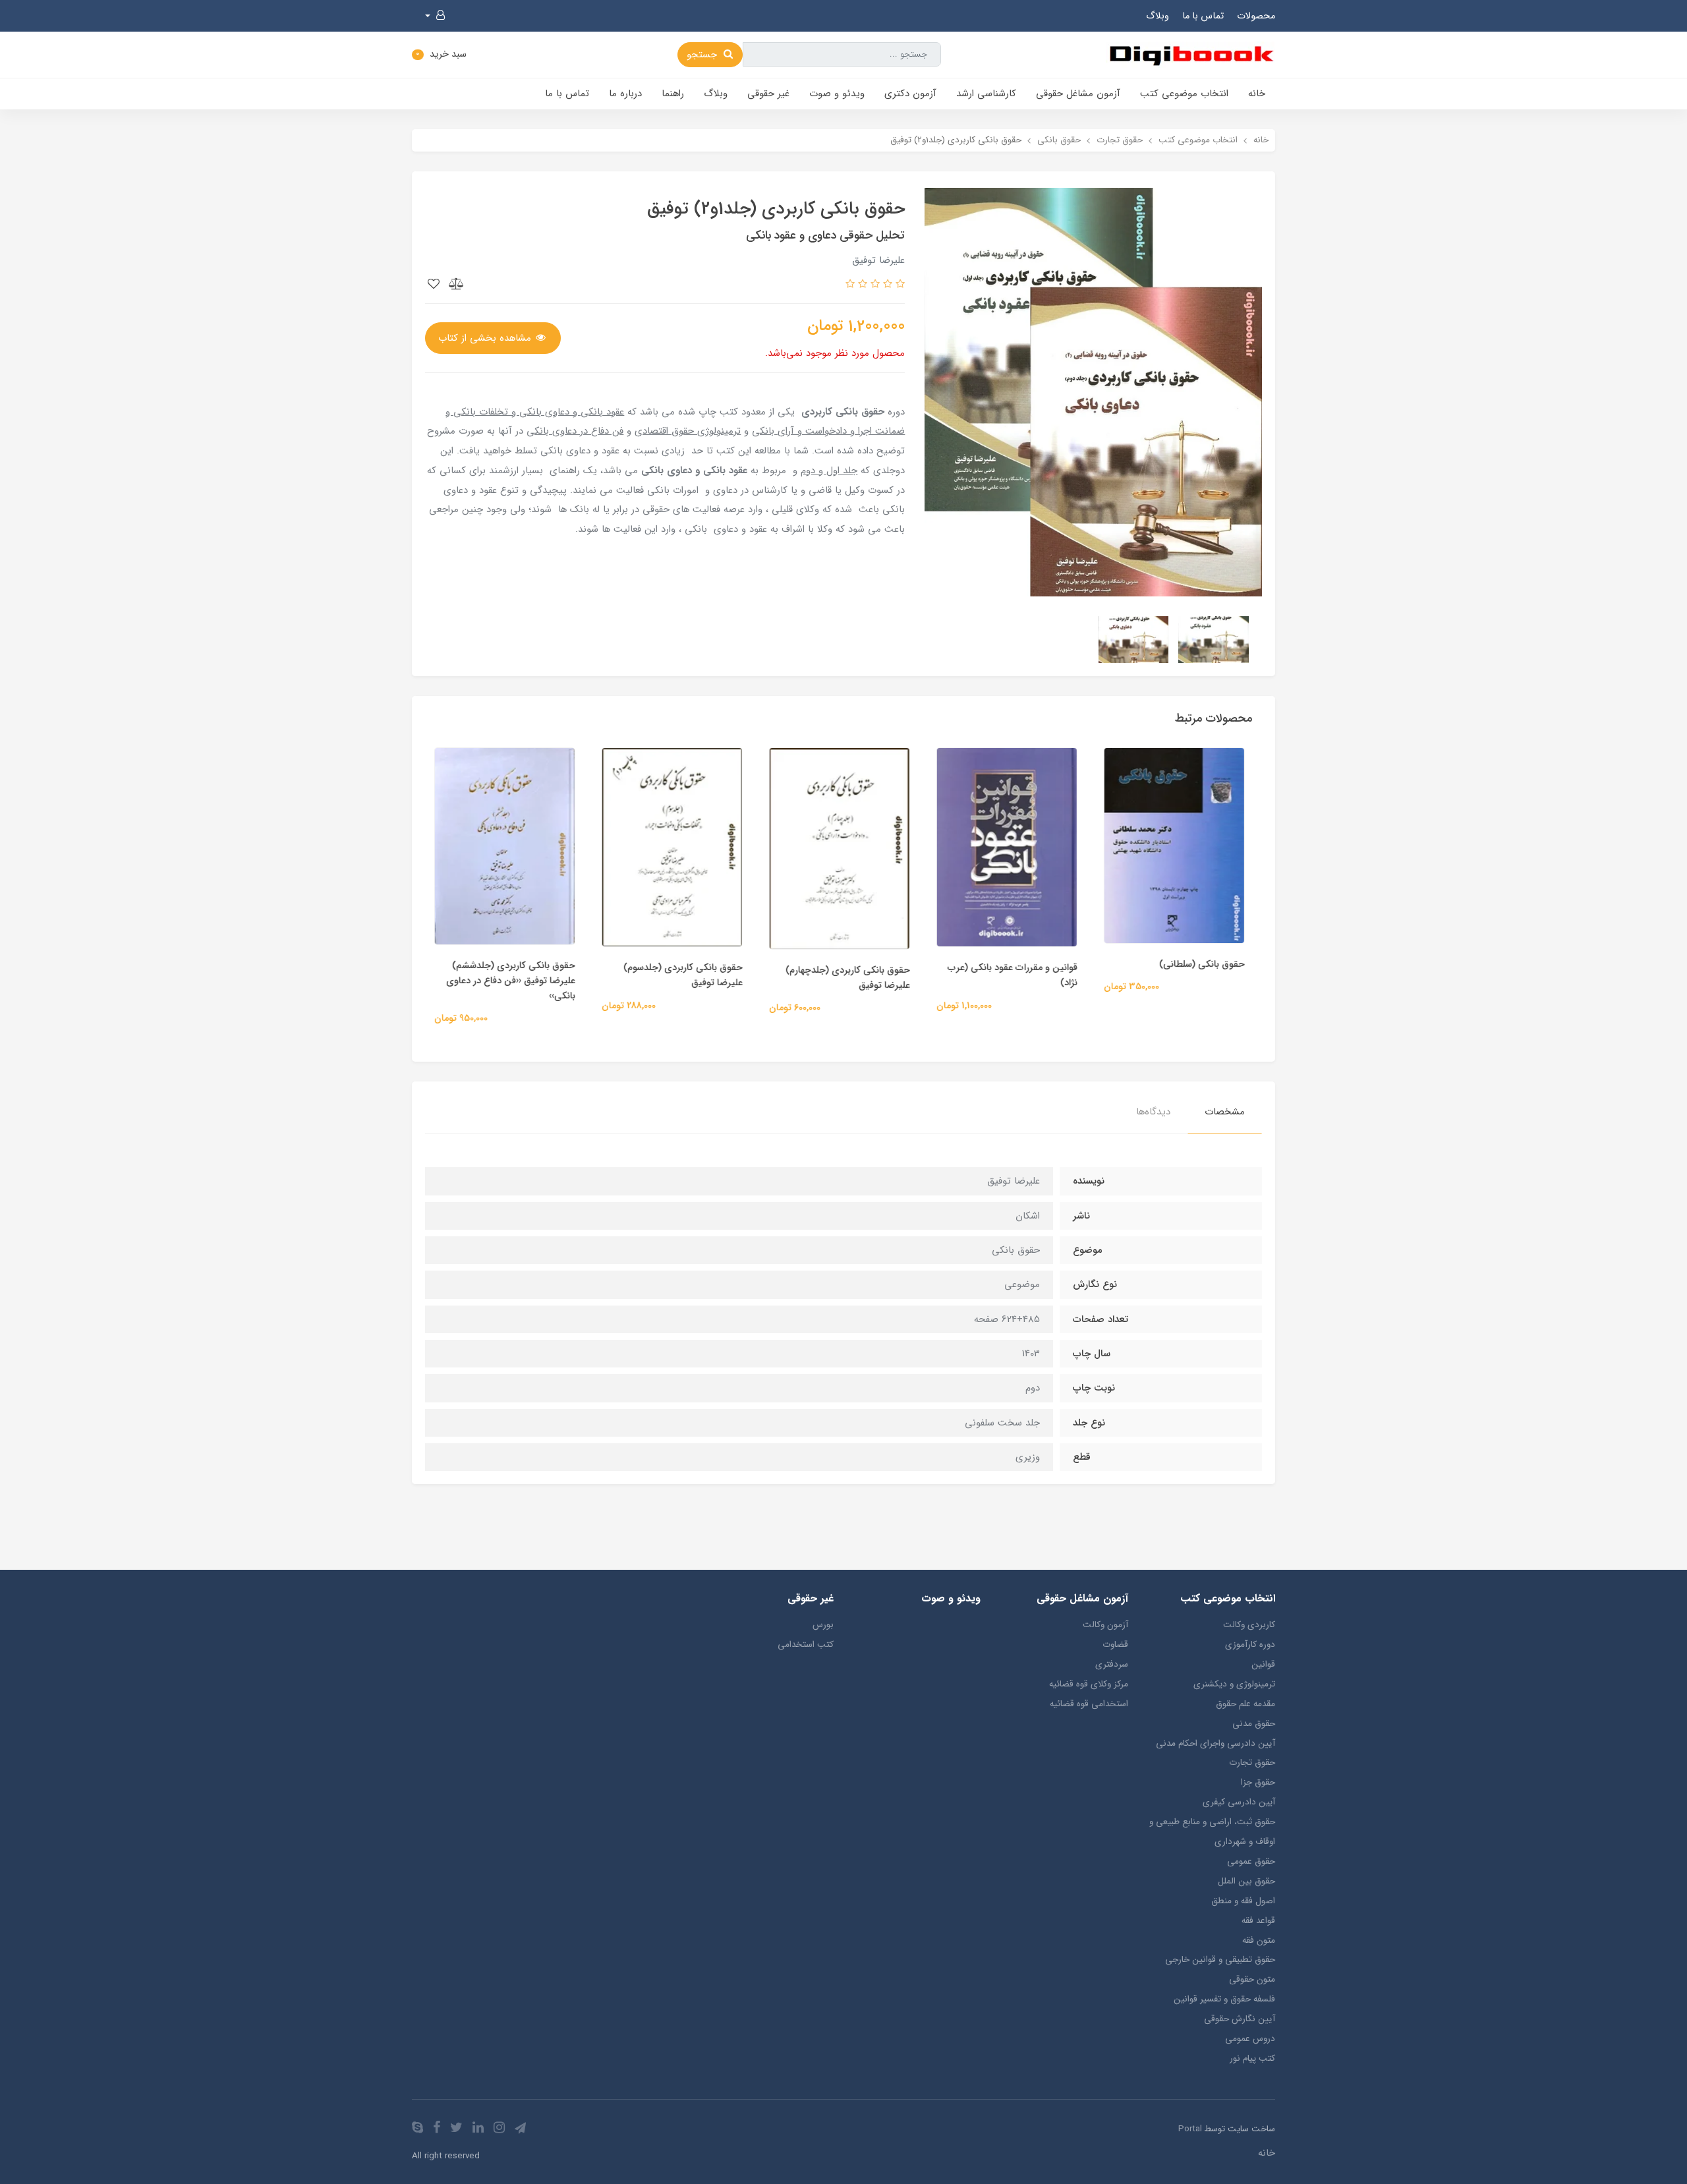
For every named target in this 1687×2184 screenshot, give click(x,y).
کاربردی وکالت (1249, 1625)
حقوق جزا (1258, 1782)
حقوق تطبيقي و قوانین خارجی (1220, 1960)
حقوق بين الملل (1246, 1881)
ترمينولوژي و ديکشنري (1234, 1684)
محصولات (1256, 16)
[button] (435, 16)
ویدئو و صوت (837, 94)
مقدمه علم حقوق (1245, 1704)
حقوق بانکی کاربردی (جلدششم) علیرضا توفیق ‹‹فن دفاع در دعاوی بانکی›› (515, 981)
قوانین (1263, 1664)
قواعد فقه (1258, 1921)
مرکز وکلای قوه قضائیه (1088, 1684)
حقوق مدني (1254, 1724)
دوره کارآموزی (1250, 1645)
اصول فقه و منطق (1243, 1901)
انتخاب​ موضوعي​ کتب (1184, 94)
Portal (1190, 2129)
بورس (823, 1625)
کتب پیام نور (1252, 2058)
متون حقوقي (1252, 1979)
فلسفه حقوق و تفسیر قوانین (1224, 1999)
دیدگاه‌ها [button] (1153, 1112)
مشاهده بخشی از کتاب (486, 338)
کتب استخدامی (806, 1645)
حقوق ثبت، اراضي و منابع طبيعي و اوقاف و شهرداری (1212, 1832)
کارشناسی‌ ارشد (986, 94)
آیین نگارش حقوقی (1240, 2019)
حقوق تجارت (1252, 1763)
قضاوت (1115, 1645)
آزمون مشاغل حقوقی (1078, 94)
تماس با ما (1203, 16)
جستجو (703, 55)
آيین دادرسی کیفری (1239, 1802)
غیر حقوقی (768, 94)
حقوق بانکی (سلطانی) (1206, 964)
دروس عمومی (1250, 2039)
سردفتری (1111, 1664)
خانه (1257, 94)
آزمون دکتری (910, 94)
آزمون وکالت (1105, 1625)
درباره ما (625, 94)
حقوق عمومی (1251, 1861)
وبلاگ (1158, 16)
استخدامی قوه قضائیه (1089, 1704)
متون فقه (1259, 1940)
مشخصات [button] (1225, 1112)
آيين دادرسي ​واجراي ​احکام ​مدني (1215, 1743)
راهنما (673, 94)
